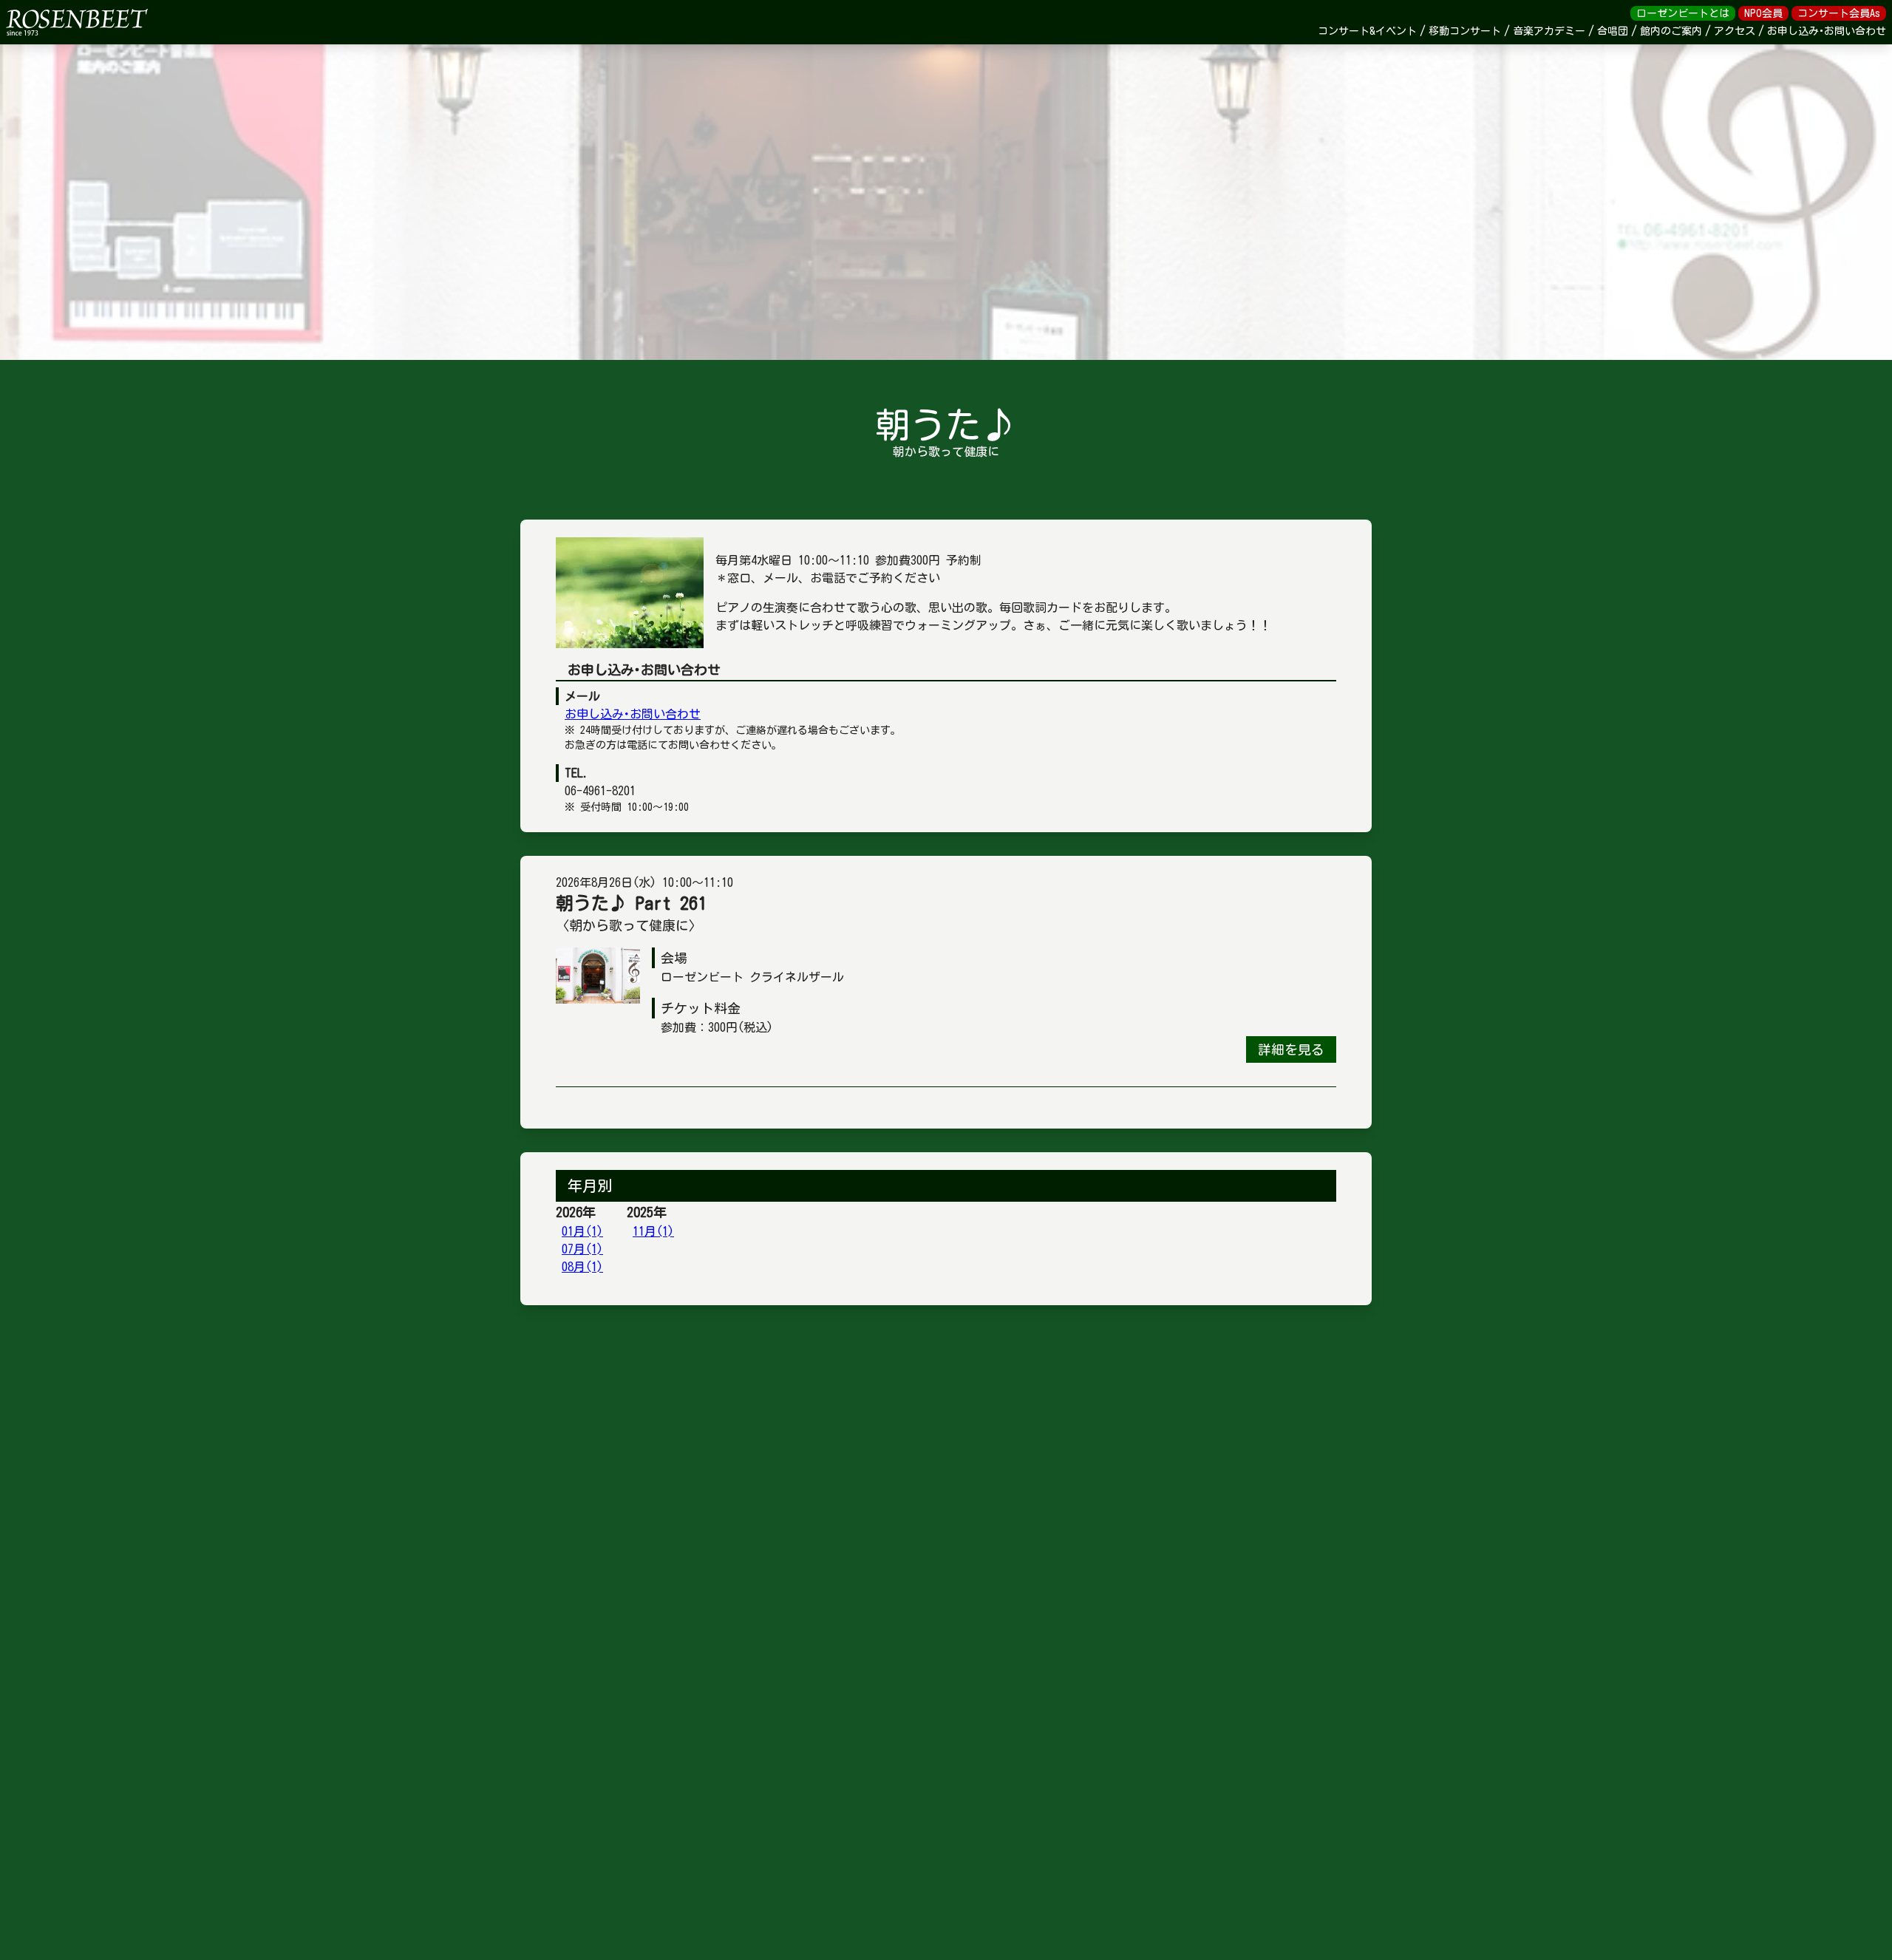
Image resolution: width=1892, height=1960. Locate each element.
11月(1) (653, 1231)
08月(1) (582, 1267)
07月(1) (582, 1249)
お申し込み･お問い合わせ (633, 714)
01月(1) (582, 1231)
